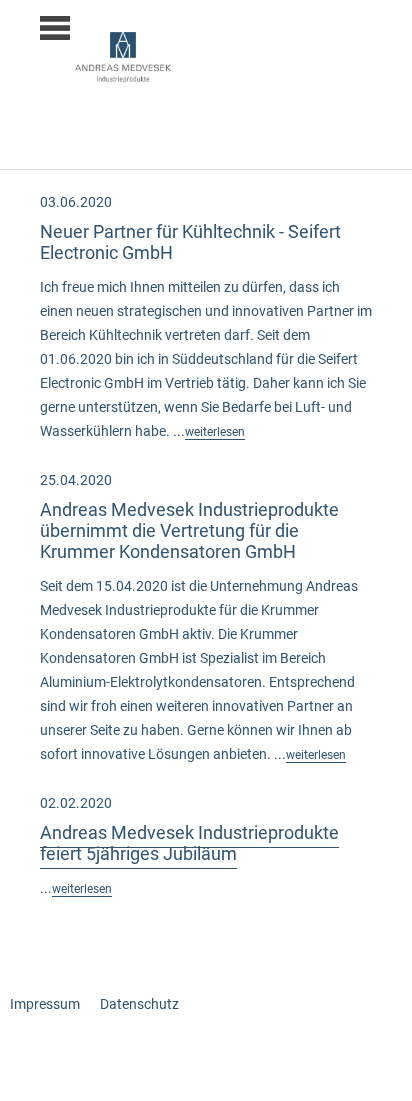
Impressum (45, 1004)
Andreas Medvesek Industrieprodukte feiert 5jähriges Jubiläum (189, 843)
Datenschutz (139, 1004)
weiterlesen (215, 432)
